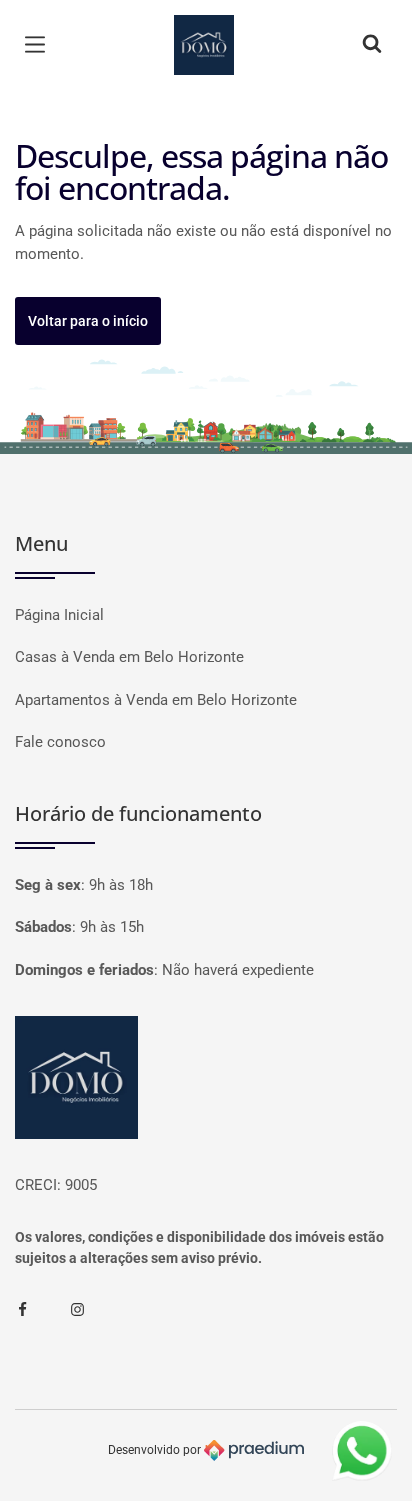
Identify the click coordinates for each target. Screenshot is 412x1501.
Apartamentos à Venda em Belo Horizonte (156, 700)
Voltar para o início (88, 321)
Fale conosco (60, 742)
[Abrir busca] (372, 45)
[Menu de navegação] (40, 45)
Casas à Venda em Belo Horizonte (129, 657)
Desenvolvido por (156, 1449)
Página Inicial (59, 615)
